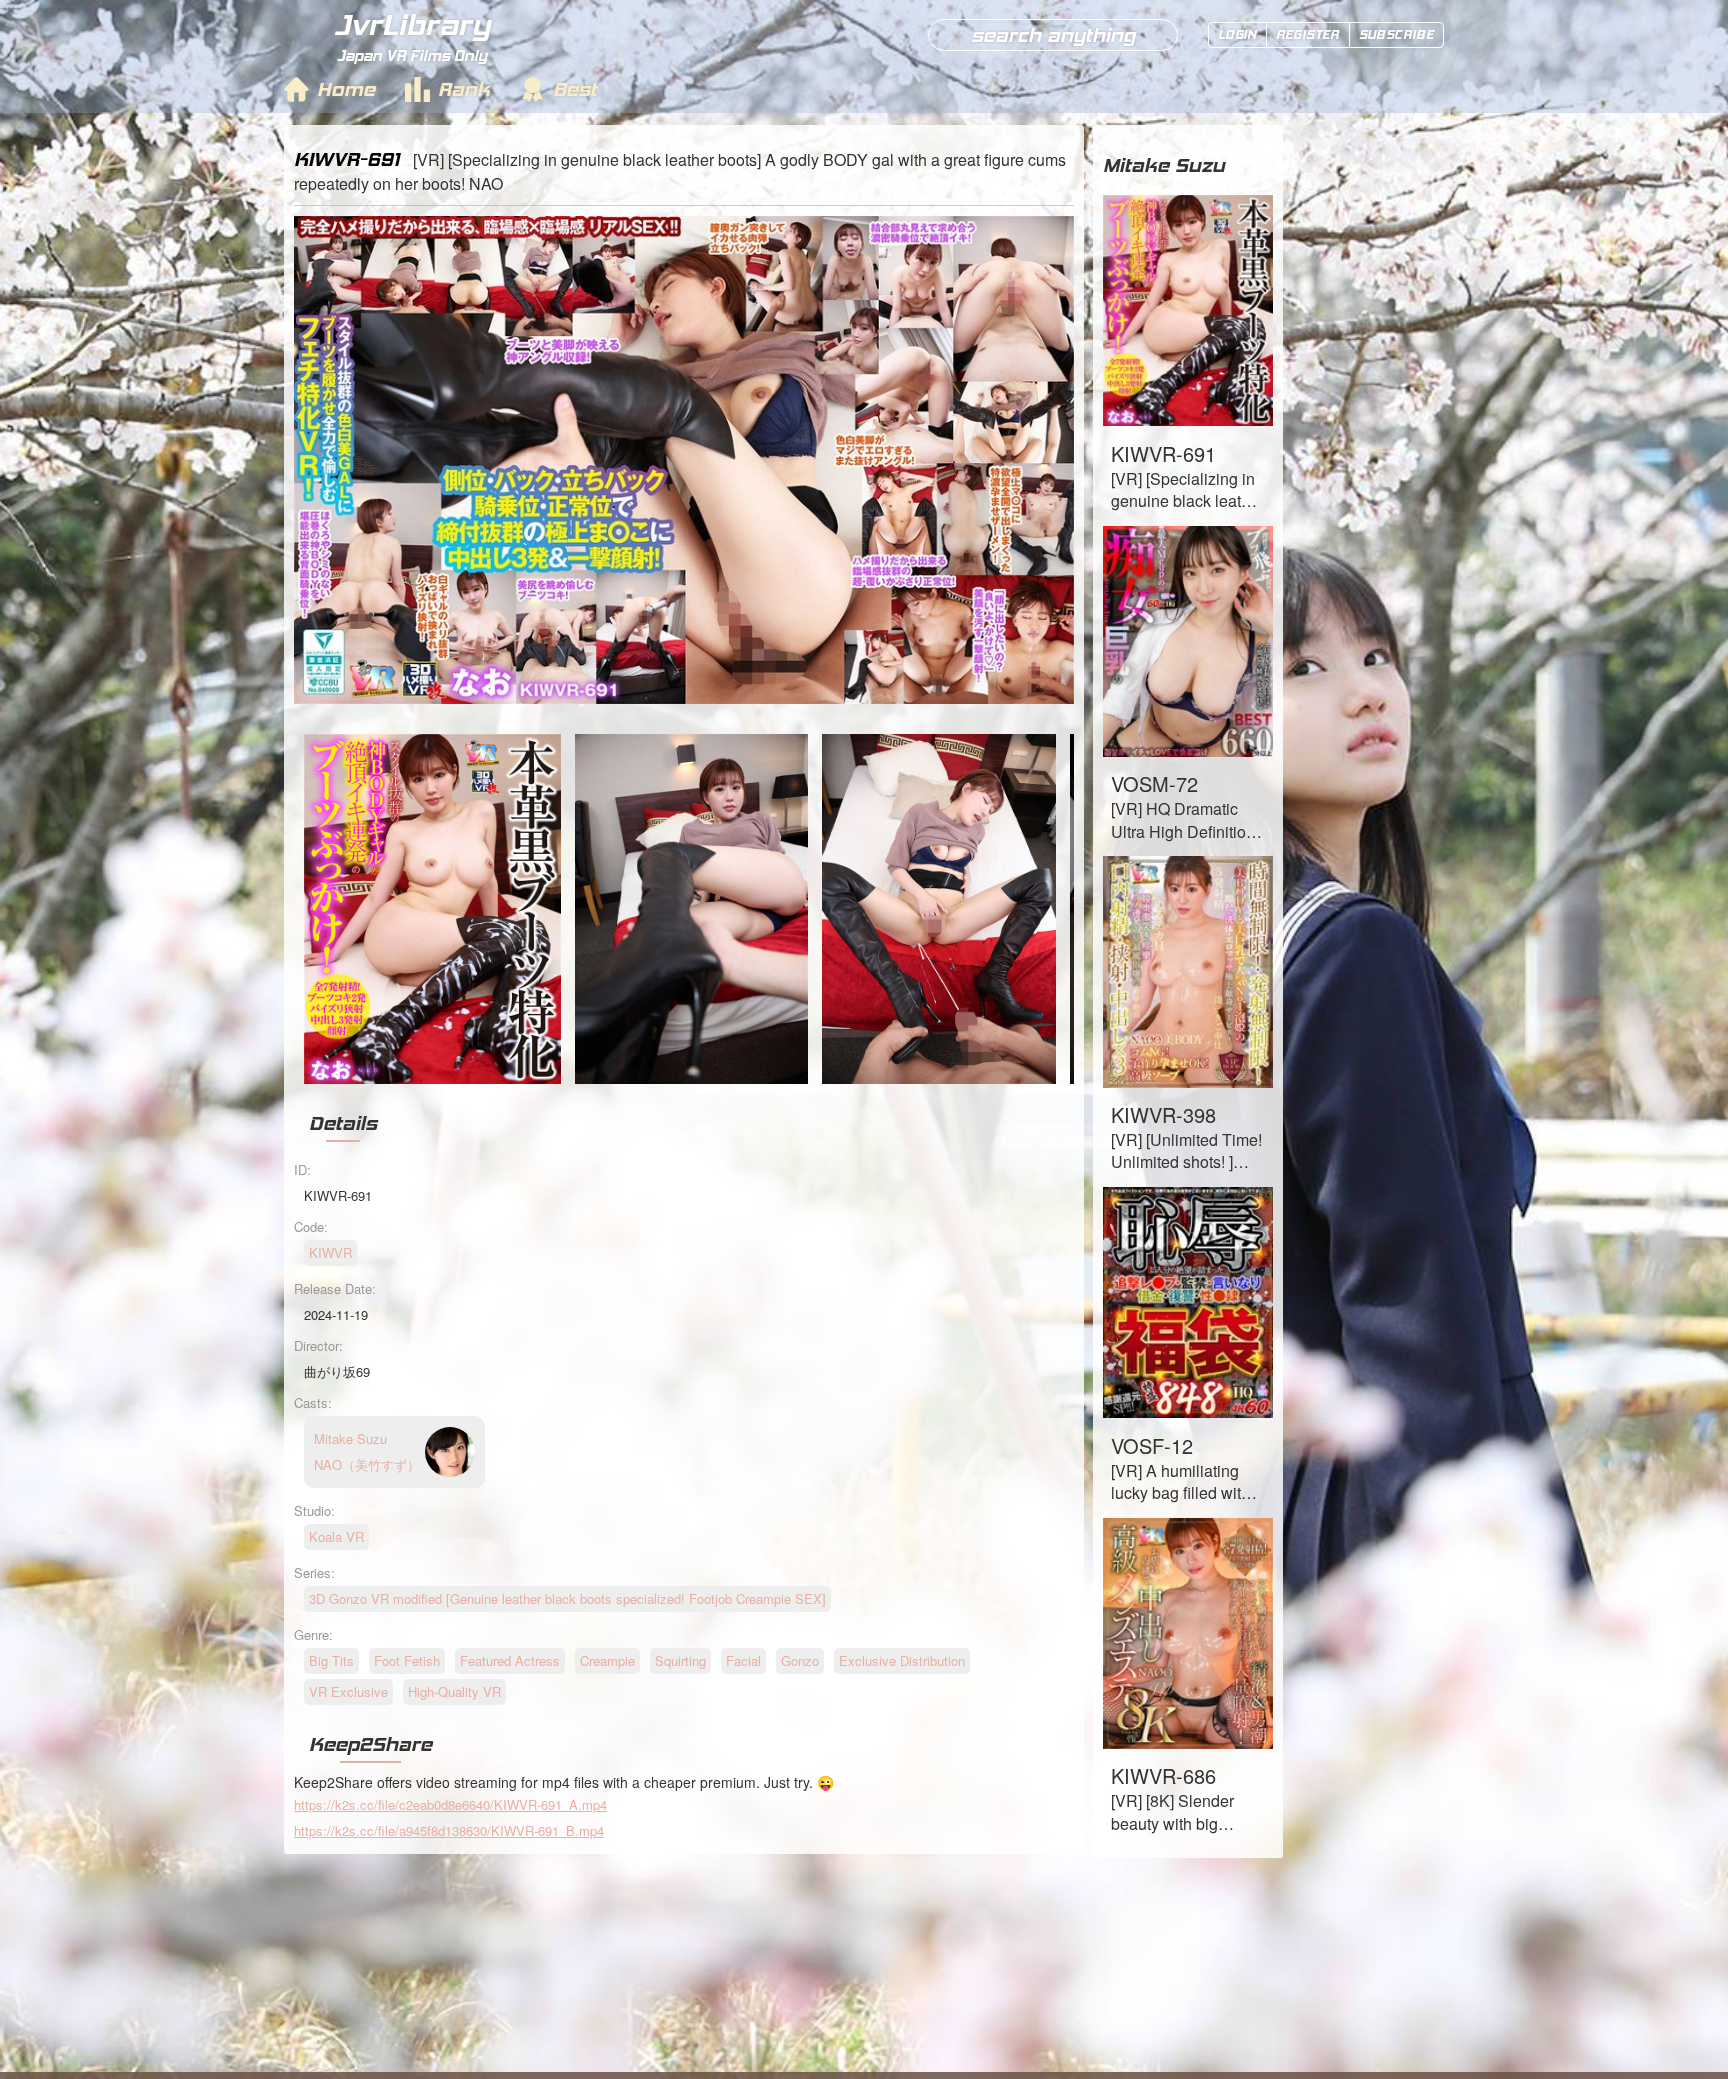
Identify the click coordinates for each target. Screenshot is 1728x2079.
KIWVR (330, 1252)
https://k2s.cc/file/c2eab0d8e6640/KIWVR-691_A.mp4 (450, 1804)
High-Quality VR (454, 1691)
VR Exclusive (348, 1691)
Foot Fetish (407, 1660)
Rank (464, 89)
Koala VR (336, 1536)
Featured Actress (510, 1660)
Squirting (680, 1660)
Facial (743, 1660)
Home (346, 89)
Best (575, 89)
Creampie (607, 1660)
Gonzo (800, 1660)
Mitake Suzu (1164, 165)
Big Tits (331, 1660)
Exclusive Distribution (902, 1660)
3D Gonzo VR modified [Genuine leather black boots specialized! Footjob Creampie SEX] (567, 1598)
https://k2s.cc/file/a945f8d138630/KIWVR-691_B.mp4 (449, 1830)
